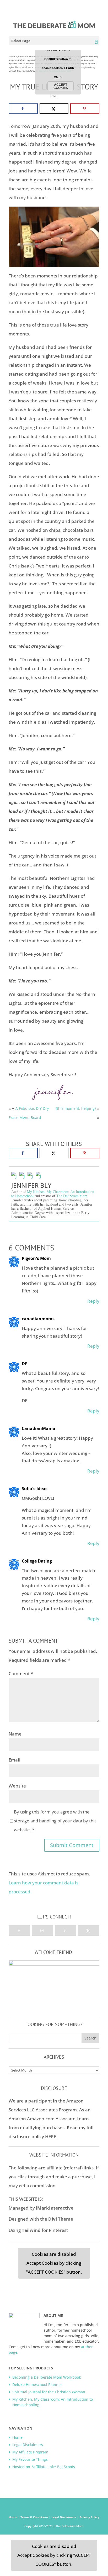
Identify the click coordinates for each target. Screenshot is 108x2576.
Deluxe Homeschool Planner (37, 2385)
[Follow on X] (89, 1931)
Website (17, 1786)
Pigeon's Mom (36, 1258)
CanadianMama (39, 1428)
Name (15, 1734)
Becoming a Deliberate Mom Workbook (47, 2377)
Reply (93, 1301)
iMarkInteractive (55, 2208)
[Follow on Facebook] (19, 1931)
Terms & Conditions (35, 2517)
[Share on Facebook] (23, 109)
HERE (51, 2136)
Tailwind (31, 2230)
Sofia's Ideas (35, 1489)
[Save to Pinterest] (85, 109)
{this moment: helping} (76, 1108)
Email (15, 1760)
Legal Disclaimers (28, 2445)
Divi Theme (61, 2219)
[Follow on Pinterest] (65, 1931)
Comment (21, 1673)
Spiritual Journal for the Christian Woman (49, 2392)
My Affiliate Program (30, 2452)
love (54, 96)
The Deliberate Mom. (72, 1196)
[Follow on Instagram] (42, 1931)
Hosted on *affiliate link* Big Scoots (44, 2467)
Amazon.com (41, 2119)
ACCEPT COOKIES (61, 86)
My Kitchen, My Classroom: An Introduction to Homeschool (53, 1194)
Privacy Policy (89, 2517)
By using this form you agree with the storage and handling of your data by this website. (55, 1821)
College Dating (37, 1561)
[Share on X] (54, 109)
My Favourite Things (30, 2459)
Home (17, 2437)
